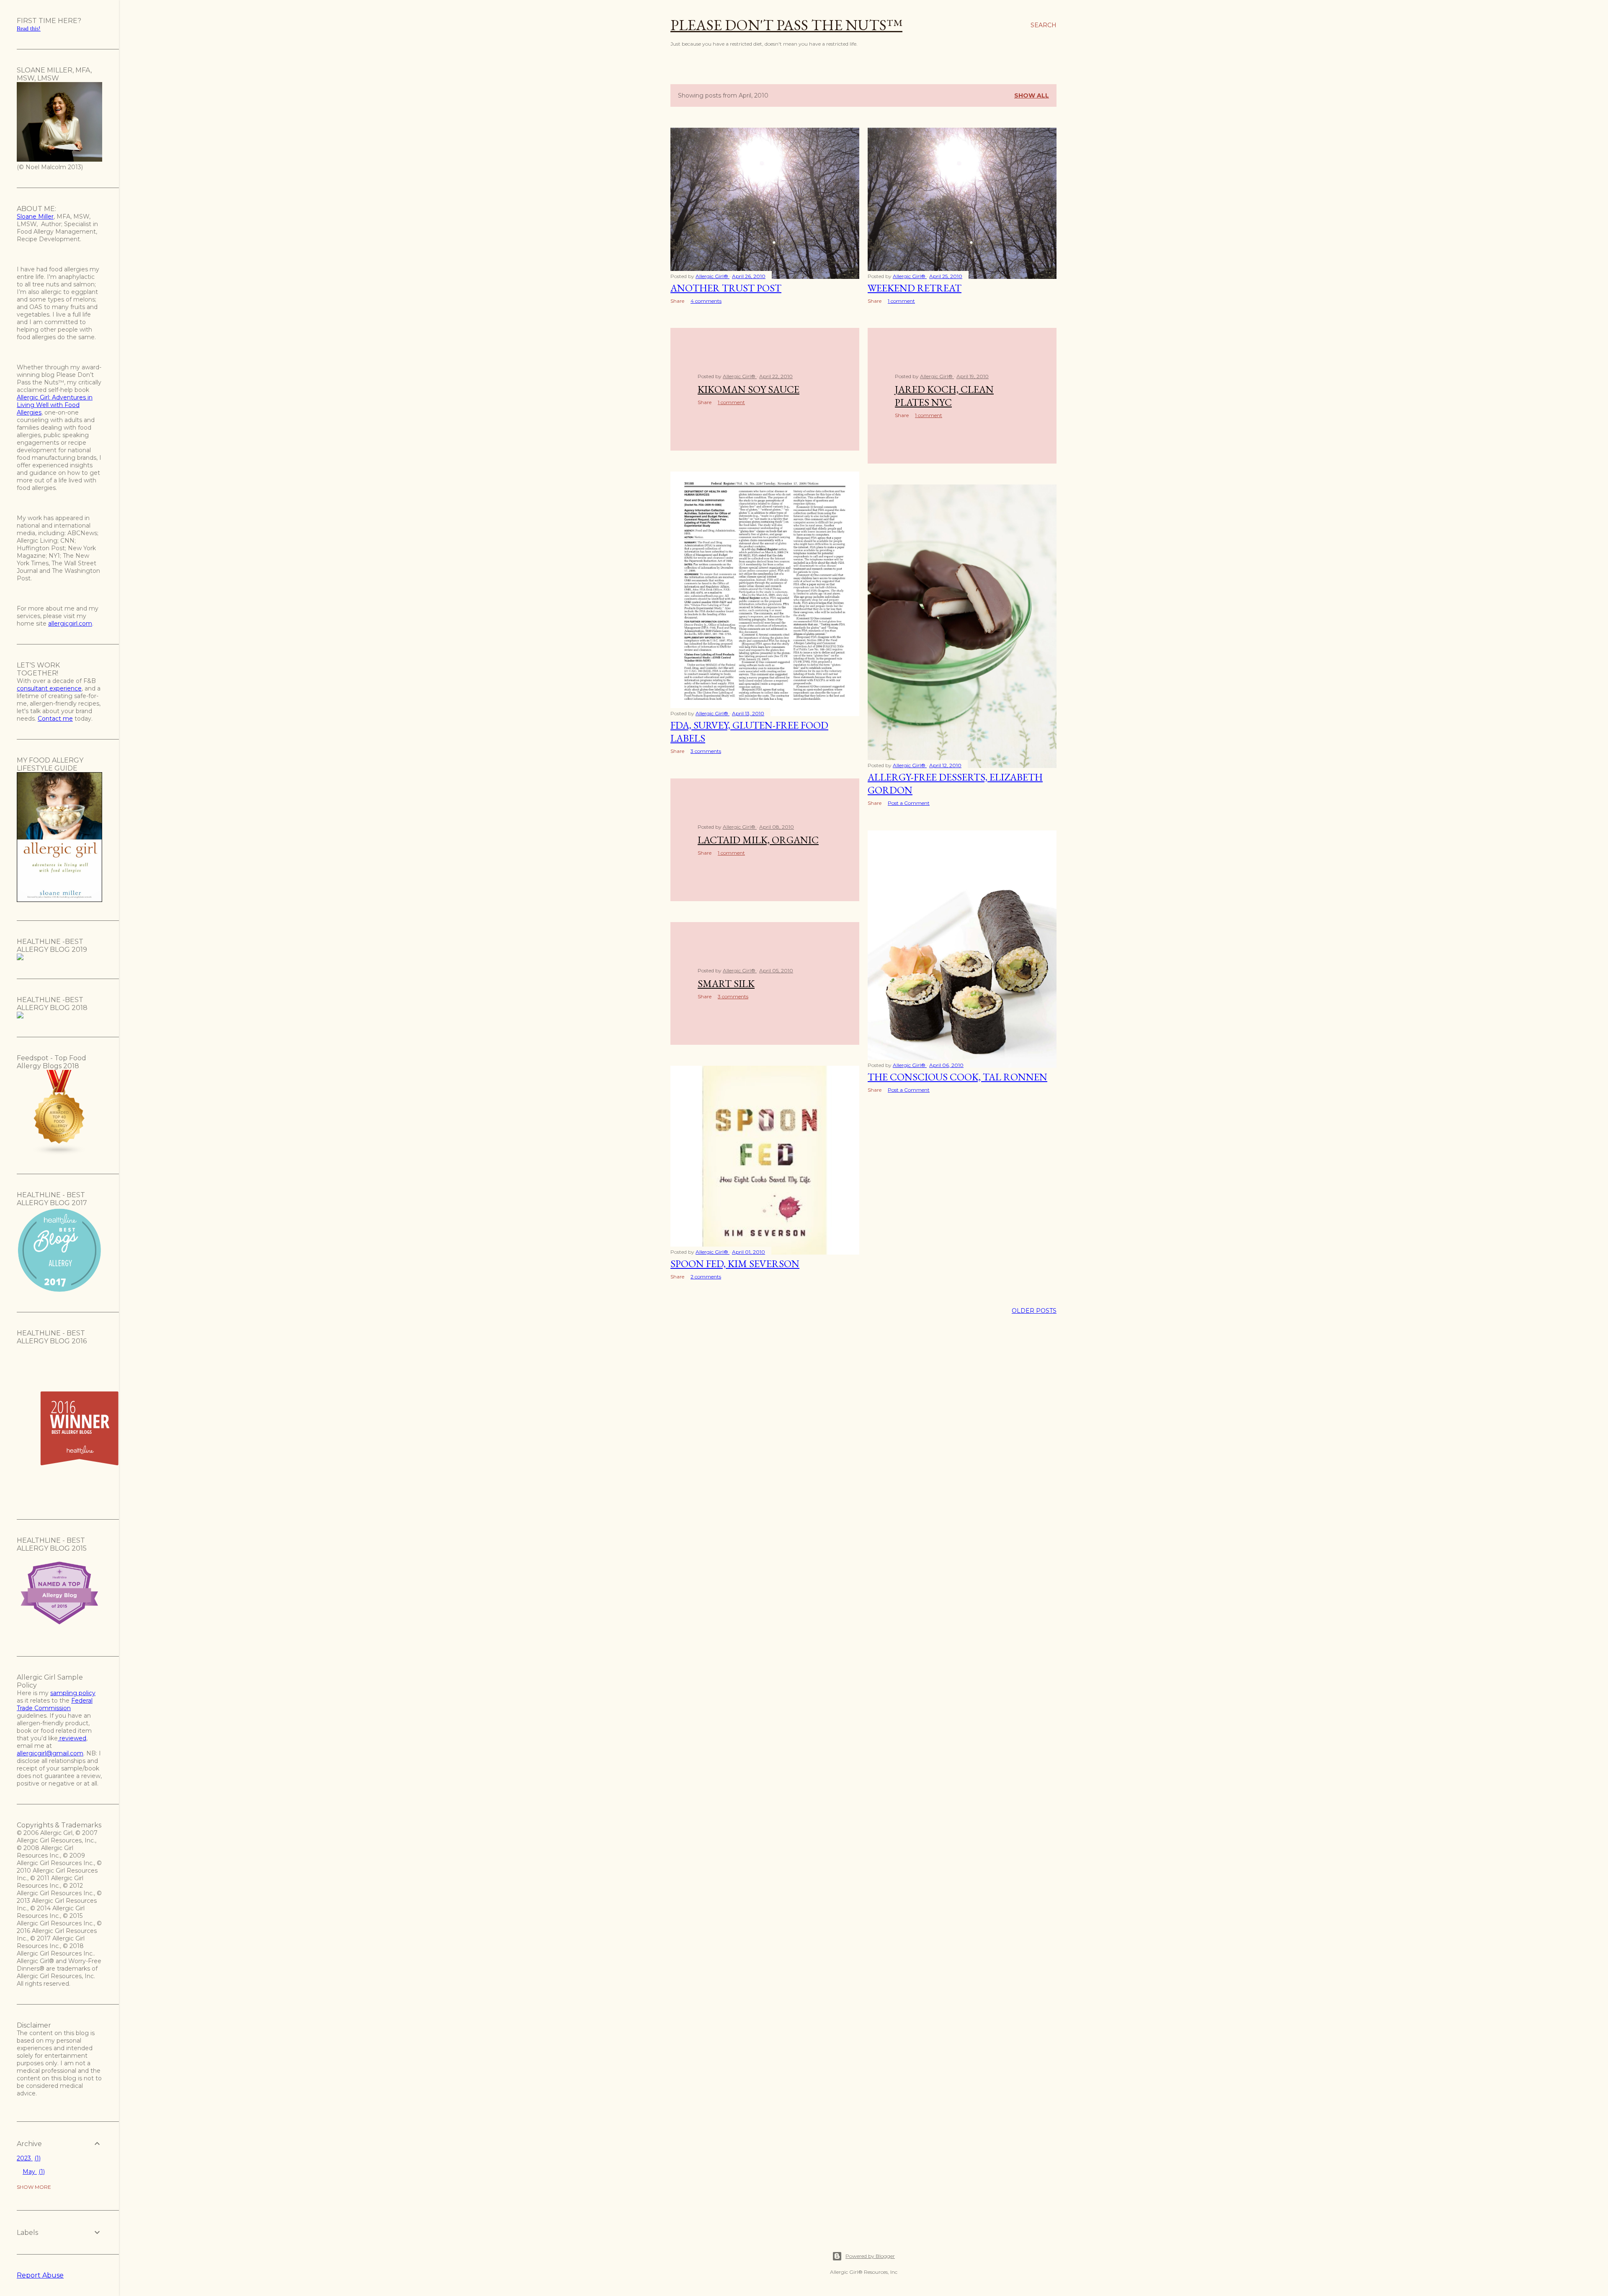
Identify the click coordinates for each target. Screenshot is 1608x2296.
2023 (28, 2158)
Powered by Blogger (870, 2256)
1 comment (901, 301)
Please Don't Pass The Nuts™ (786, 25)
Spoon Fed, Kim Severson (735, 1264)
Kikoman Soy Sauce (749, 389)
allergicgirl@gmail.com (50, 1753)
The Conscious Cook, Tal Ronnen (957, 1077)
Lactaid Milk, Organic (758, 840)
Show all (1032, 95)
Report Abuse (40, 2275)
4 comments (706, 301)
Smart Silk (726, 983)
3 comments (706, 751)
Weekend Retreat (915, 288)
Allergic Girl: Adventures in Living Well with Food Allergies (55, 405)
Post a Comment (909, 803)
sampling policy (73, 1693)
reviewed (72, 1738)
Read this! (29, 29)
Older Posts (1034, 1311)
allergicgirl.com (70, 624)
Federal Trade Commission (55, 1704)
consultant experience (49, 688)
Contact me (55, 719)
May (33, 2172)
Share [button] (677, 301)
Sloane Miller (35, 216)
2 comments (706, 1277)
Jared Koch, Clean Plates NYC (944, 396)
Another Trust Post (726, 288)
